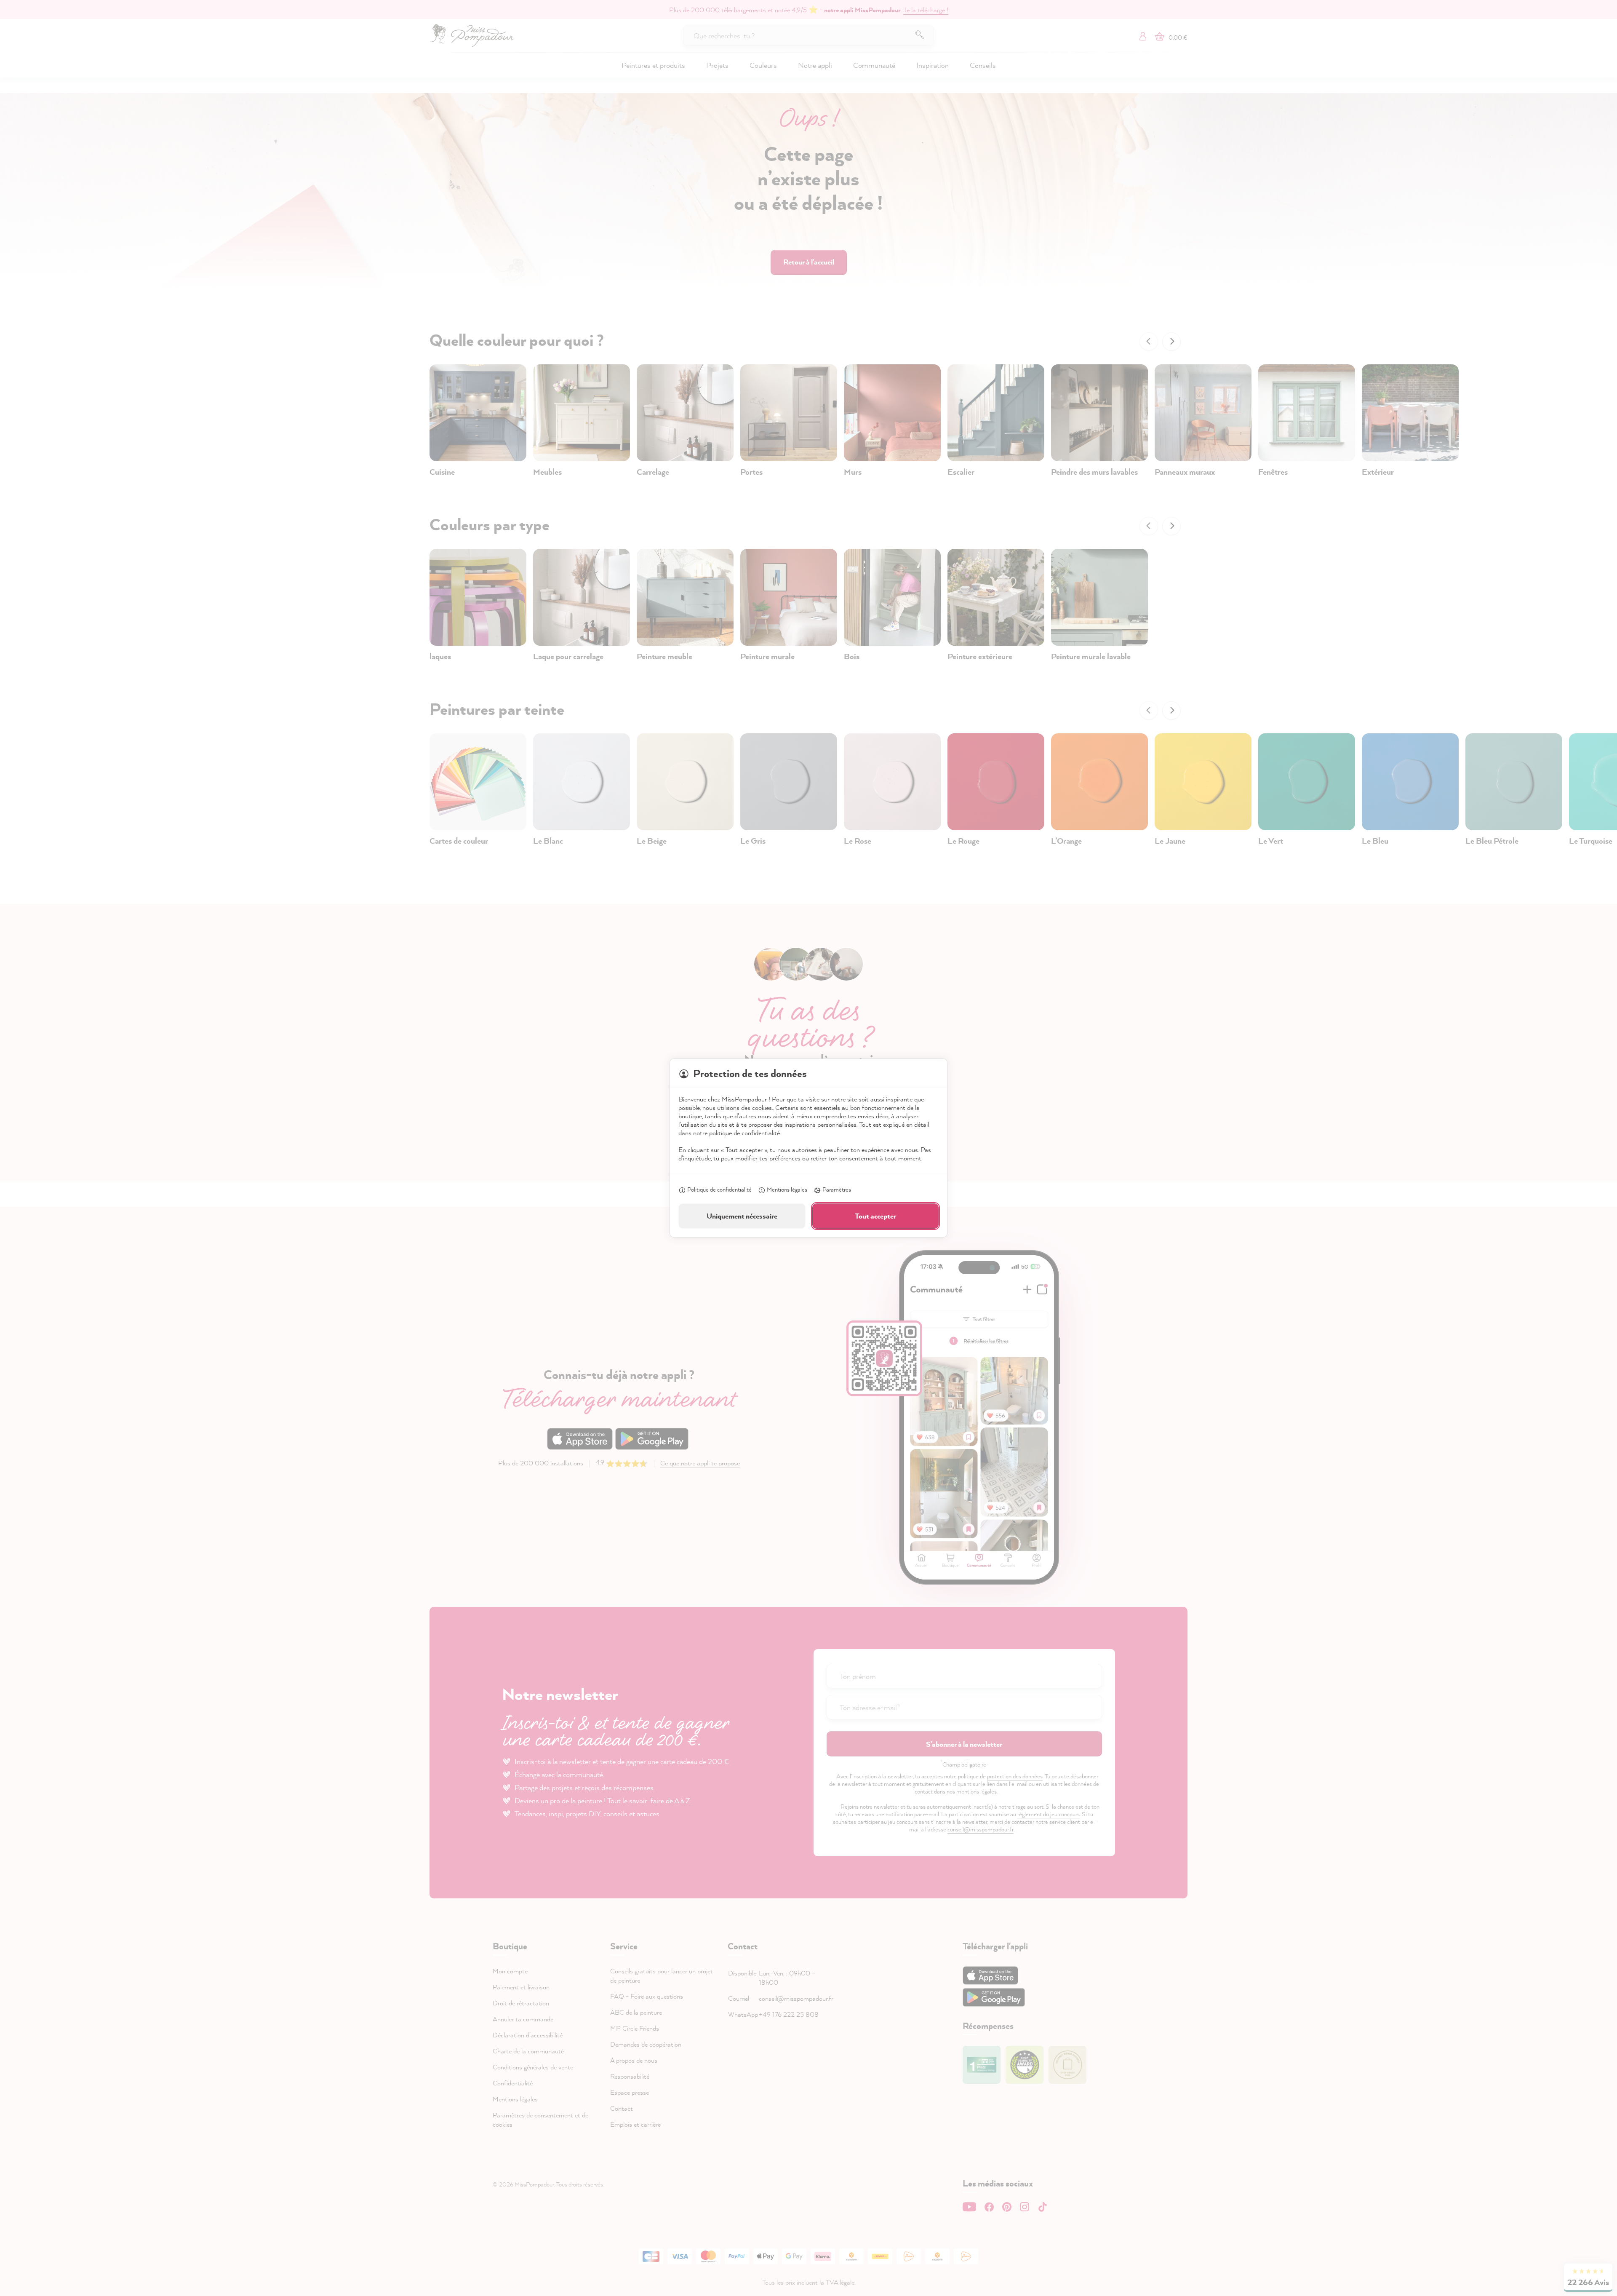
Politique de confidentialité (719, 1189)
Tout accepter (875, 1216)
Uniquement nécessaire (742, 1216)
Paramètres (837, 1189)
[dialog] (808, 1148)
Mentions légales (787, 1189)
